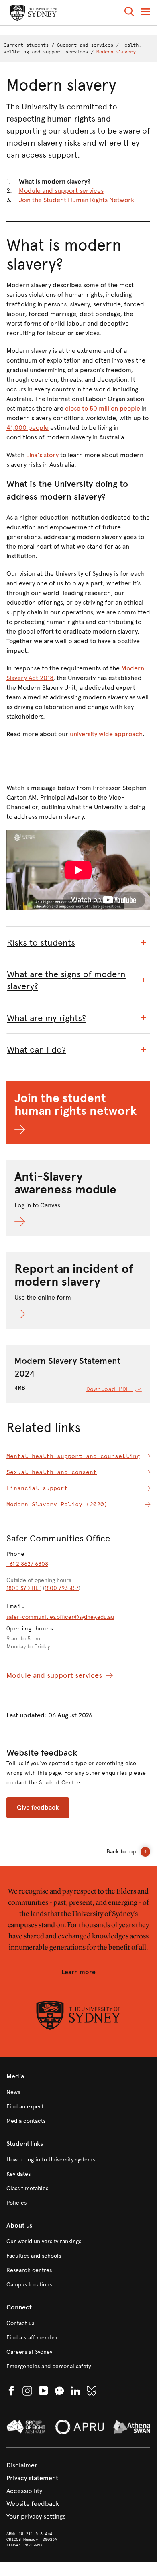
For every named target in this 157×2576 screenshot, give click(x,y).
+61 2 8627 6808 (27, 1564)
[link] (78, 2092)
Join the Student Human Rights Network (76, 200)
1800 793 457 (62, 1588)
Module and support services (61, 191)
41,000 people (28, 428)
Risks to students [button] (41, 943)
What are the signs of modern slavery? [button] (66, 980)
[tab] (78, 943)
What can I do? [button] (36, 1050)
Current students (26, 45)
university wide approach (106, 734)
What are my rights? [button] (46, 1018)
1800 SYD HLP (24, 1588)
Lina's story (42, 455)
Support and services (85, 45)
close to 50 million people (103, 408)
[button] (129, 13)
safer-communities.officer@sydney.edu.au (60, 1617)
